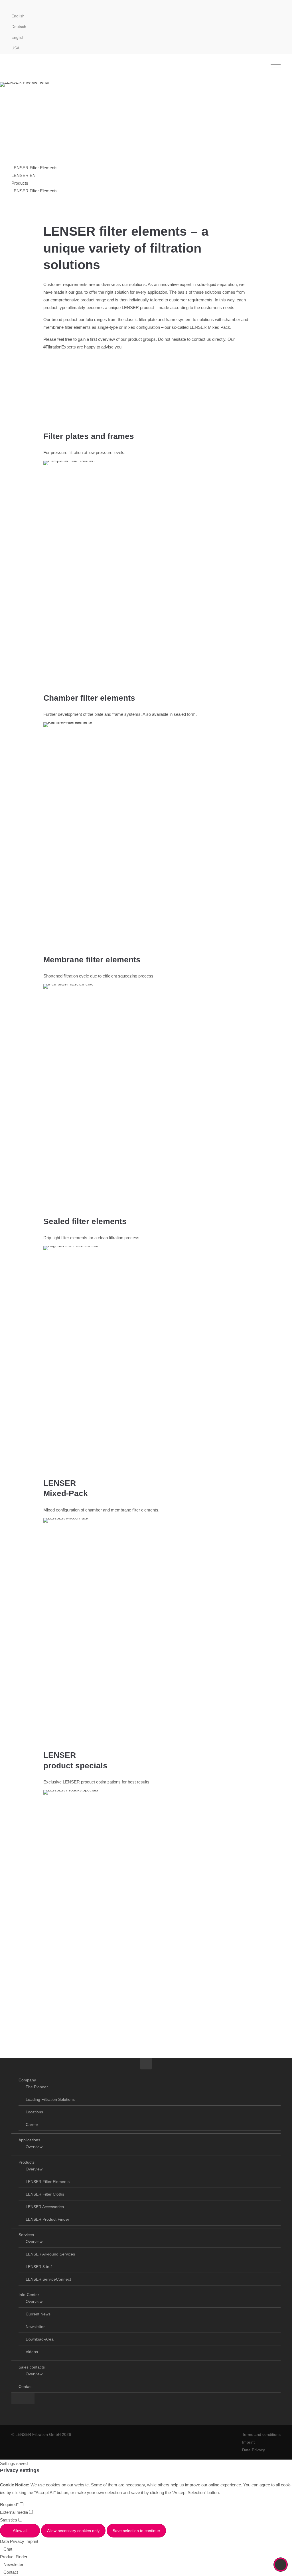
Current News (38, 2314)
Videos (32, 2352)
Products (27, 2162)
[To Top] (281, 2565)
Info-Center (29, 2295)
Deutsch (19, 27)
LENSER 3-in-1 (39, 2267)
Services (26, 2235)
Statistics (9, 2520)
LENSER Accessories (45, 2207)
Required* (10, 2505)
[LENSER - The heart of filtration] (40, 68)
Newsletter (35, 2327)
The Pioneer (37, 2087)
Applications (29, 2140)
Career (32, 2125)
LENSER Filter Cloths (45, 2194)
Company (27, 2080)
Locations (34, 2112)
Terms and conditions (261, 2434)
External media (15, 2512)
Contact (26, 2386)
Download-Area (40, 2339)
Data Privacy (254, 2450)
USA (15, 48)
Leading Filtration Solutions (50, 2099)
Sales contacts (32, 2367)
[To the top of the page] (146, 2064)
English (18, 37)
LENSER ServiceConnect (48, 2279)
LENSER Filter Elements (48, 2182)
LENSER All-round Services (50, 2254)
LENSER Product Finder (47, 2219)
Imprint (248, 2442)
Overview (34, 2147)
